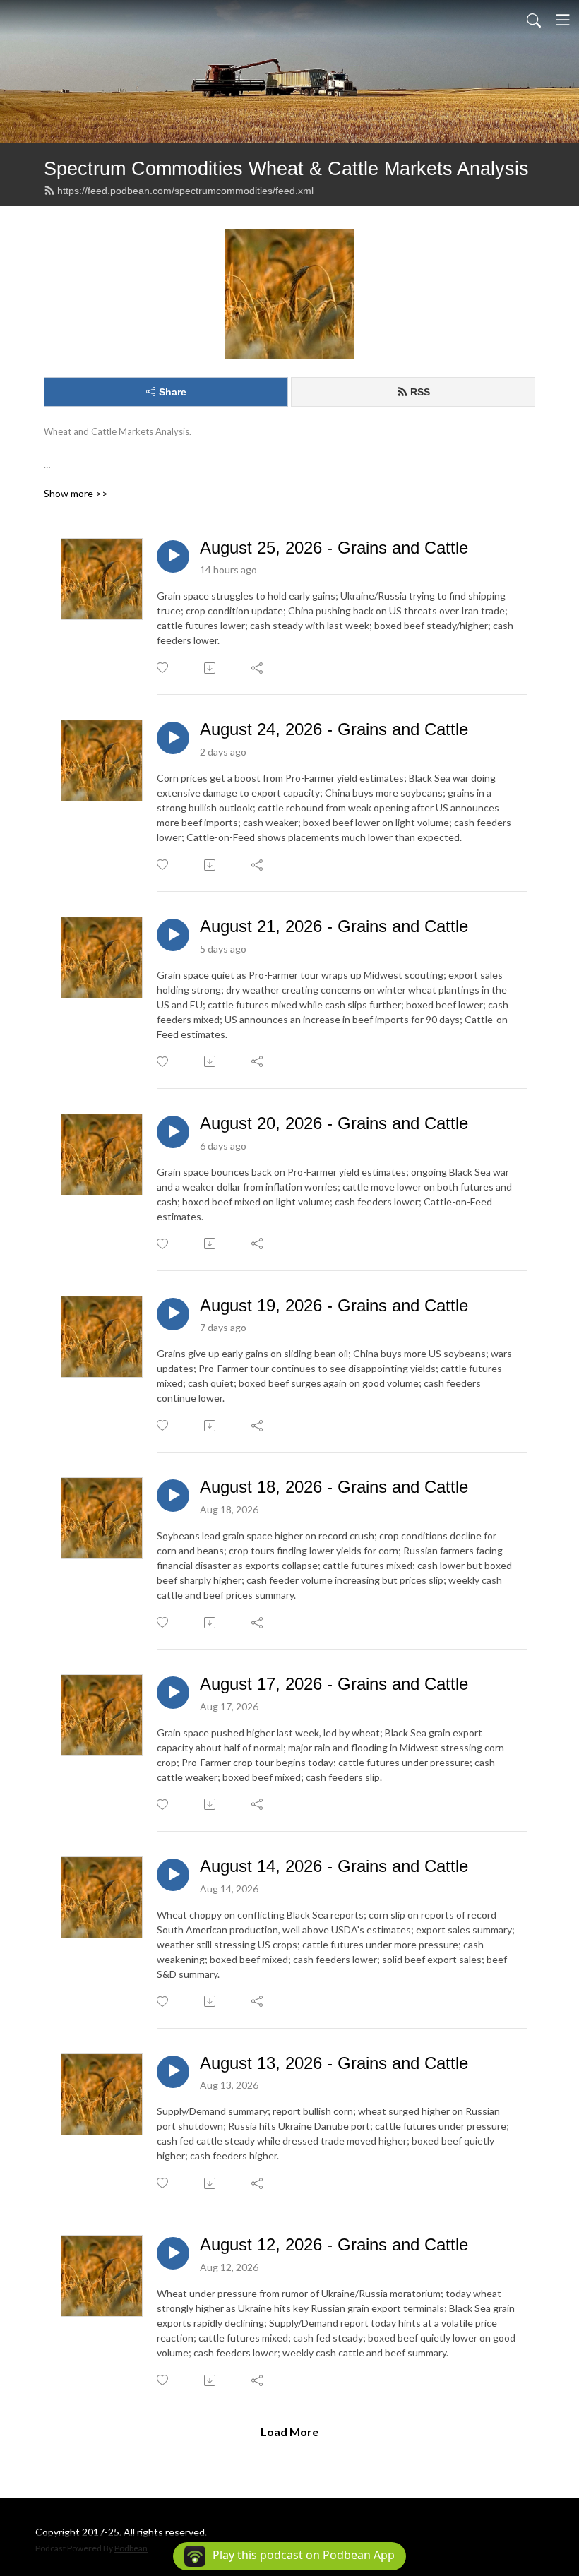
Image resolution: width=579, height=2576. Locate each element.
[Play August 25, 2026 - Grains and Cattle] (173, 556)
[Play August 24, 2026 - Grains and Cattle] (173, 738)
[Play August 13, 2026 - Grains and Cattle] (173, 2072)
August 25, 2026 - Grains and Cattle (334, 548)
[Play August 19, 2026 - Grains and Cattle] (173, 1314)
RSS (420, 392)
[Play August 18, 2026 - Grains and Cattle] (173, 1496)
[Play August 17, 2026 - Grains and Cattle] (173, 1693)
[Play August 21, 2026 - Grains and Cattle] (173, 935)
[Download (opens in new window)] (211, 668)
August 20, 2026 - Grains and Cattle (334, 1123)
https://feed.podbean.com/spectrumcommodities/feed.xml (185, 191)
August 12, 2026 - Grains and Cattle (334, 2244)
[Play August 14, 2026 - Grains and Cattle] (173, 1875)
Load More (289, 2432)
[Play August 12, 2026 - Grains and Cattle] (173, 2253)
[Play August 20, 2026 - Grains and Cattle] (173, 1132)
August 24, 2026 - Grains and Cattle (334, 729)
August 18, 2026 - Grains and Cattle (334, 1487)
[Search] (534, 20)
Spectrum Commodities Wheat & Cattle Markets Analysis (286, 168)
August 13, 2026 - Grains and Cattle (334, 2063)
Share (173, 392)
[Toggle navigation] (563, 20)
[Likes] (163, 668)
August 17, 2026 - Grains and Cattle (334, 1684)
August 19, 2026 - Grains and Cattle (334, 1305)
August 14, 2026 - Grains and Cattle (334, 1866)
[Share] (258, 668)
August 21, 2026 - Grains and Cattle (334, 926)
